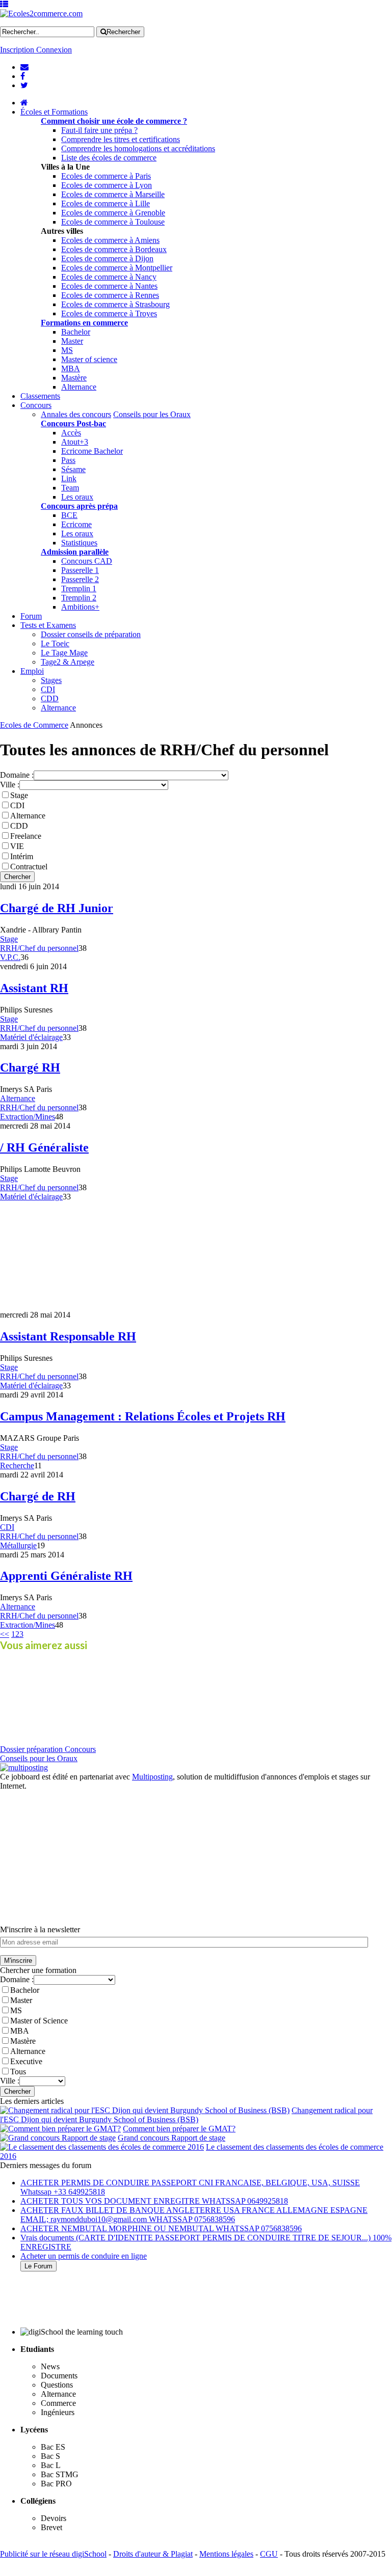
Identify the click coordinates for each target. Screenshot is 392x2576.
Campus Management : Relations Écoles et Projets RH (143, 1416)
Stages (51, 680)
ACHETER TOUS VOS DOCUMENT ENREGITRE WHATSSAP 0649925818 (154, 2201)
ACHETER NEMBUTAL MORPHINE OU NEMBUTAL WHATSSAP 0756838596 (161, 2228)
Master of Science (39, 2021)
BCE (69, 515)
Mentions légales (226, 2554)
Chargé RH (30, 1067)
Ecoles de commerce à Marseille (113, 194)
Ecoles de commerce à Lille (106, 203)
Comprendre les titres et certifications (121, 139)
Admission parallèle (75, 552)
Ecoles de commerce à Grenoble (113, 213)
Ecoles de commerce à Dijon (107, 258)
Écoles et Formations (54, 112)
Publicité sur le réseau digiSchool (53, 2554)
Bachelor (76, 332)
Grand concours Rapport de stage (172, 2138)
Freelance (26, 836)
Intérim (22, 856)
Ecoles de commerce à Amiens (110, 240)
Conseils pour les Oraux (152, 414)
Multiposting (152, 1777)
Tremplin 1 (79, 588)
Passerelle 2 (80, 579)
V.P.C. (10, 957)
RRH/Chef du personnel (39, 948)
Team (70, 488)
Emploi (32, 671)
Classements (40, 396)
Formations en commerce (84, 323)
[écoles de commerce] (24, 103)
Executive (26, 2061)
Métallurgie (18, 1545)
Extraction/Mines (28, 1117)
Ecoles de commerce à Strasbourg (115, 304)
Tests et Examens (48, 625)
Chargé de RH (38, 1496)
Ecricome (76, 524)
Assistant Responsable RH (68, 1336)
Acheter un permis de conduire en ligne (84, 2256)
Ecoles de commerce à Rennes (110, 295)
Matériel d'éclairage (31, 1037)
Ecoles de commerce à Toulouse (113, 222)
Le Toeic (55, 643)
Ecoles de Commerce (34, 725)
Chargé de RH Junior (57, 908)
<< (5, 1634)
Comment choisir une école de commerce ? (114, 121)
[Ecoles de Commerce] (41, 13)
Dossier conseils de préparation (91, 634)
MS (67, 350)
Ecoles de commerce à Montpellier (117, 268)
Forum (31, 616)
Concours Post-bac (73, 423)
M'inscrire (18, 1961)
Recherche (17, 1465)
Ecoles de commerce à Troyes (109, 313)
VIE (17, 846)
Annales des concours (76, 414)
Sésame (73, 469)
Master (72, 341)
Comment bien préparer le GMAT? (179, 2129)
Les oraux (77, 497)
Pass (68, 460)
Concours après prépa (79, 506)
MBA (71, 368)
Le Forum (38, 2266)
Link (69, 478)
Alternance (79, 387)
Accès (71, 433)
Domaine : (17, 775)
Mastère (74, 378)
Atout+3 (75, 442)
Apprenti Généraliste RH (66, 1576)
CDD (50, 698)
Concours (36, 405)
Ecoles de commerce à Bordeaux (114, 249)
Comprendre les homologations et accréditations (138, 148)
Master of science (89, 359)
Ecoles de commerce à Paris (106, 176)
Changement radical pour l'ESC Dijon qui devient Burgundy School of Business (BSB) (186, 2115)
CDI (48, 689)
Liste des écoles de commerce (109, 158)
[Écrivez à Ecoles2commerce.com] (24, 67)
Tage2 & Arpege (68, 662)
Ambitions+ (80, 607)
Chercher (17, 877)
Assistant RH (34, 988)
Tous (18, 2072)
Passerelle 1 (80, 570)
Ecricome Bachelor (92, 451)
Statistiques (79, 543)
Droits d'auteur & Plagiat (153, 2554)
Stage (19, 795)
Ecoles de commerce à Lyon (107, 185)
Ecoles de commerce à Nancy (109, 277)
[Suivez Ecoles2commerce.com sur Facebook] (23, 76)
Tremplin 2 (79, 598)
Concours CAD (87, 561)
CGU (269, 2554)
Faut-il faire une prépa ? (99, 130)
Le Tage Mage (64, 653)
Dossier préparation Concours (48, 1749)
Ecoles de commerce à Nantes (109, 286)
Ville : (10, 785)
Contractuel (29, 867)
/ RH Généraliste (44, 1147)
